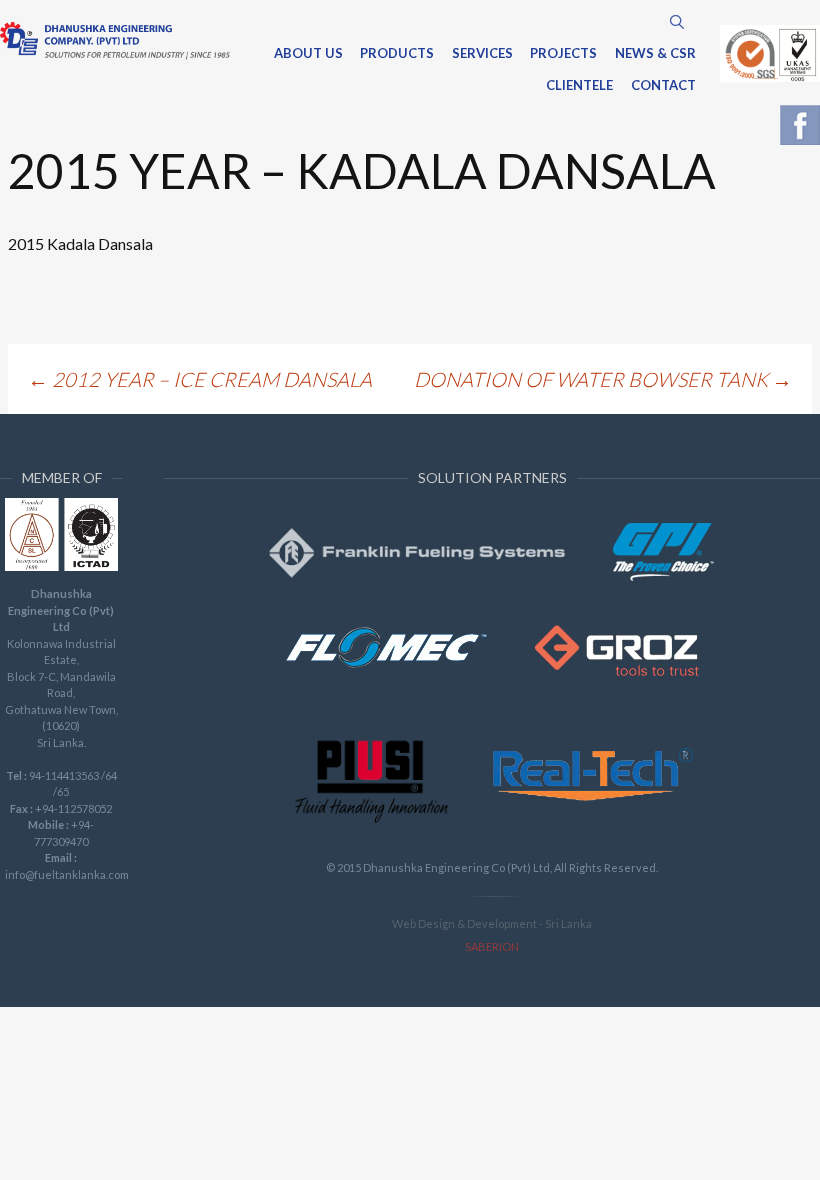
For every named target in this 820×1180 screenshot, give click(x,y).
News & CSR (655, 54)
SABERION (492, 946)
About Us (308, 54)
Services (482, 54)
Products (397, 54)
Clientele (579, 86)
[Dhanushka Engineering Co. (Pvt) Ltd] (115, 41)
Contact (663, 86)
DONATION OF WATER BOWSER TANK (603, 379)
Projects (563, 54)
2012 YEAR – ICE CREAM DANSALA (200, 379)
